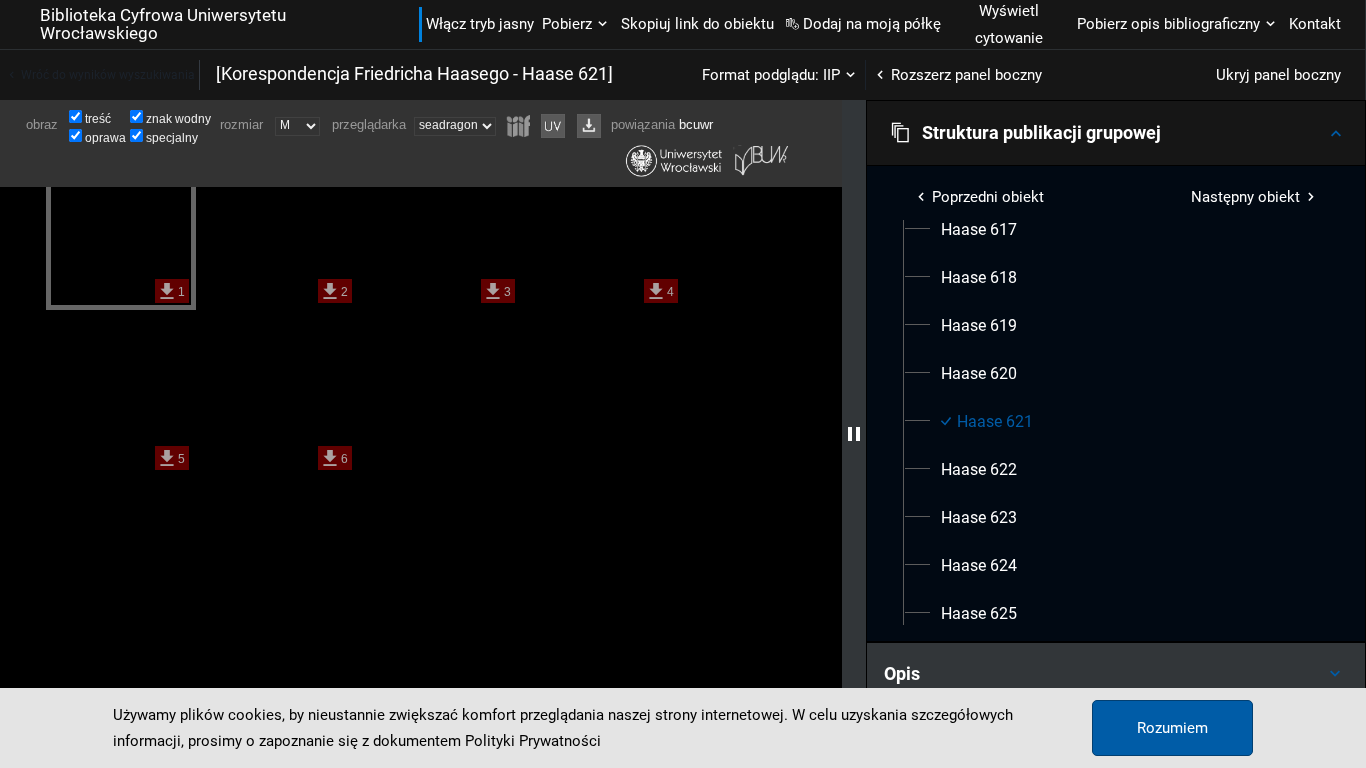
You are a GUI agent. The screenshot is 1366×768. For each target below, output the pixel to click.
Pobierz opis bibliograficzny (1168, 24)
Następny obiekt (1245, 197)
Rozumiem (1172, 728)
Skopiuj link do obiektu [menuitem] (697, 24)
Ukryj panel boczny (1278, 75)
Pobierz (567, 24)
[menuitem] (979, 230)
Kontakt (1315, 24)
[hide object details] (854, 434)
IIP (831, 75)
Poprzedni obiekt (988, 197)
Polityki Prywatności (533, 741)
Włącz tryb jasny (480, 24)
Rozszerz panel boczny (966, 75)
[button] (1116, 133)
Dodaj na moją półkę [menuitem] (872, 24)
